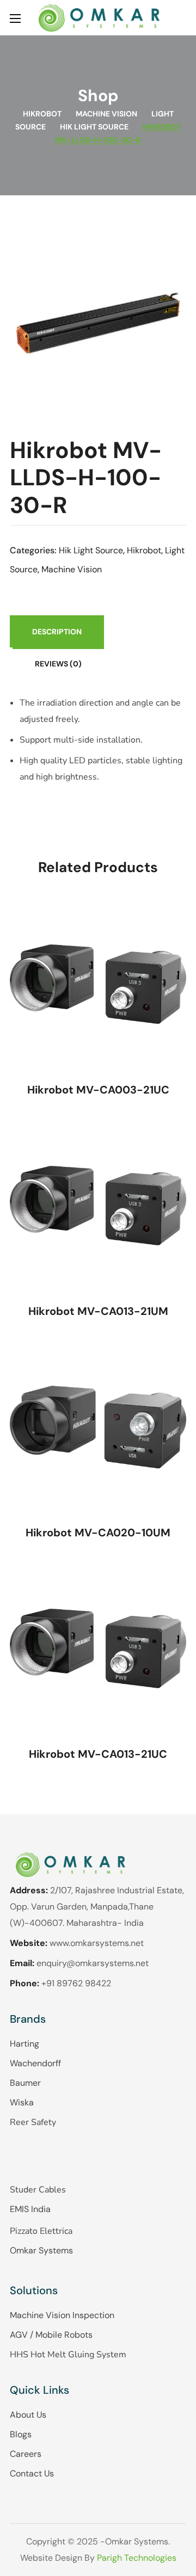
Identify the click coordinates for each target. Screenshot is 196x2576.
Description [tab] (57, 632)
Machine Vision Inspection (62, 2315)
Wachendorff (35, 2063)
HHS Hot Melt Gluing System (68, 2355)
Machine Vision (106, 114)
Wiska (22, 2102)
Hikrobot (42, 114)
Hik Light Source (94, 127)
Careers (26, 2454)
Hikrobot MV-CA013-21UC (98, 1754)
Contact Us (32, 2473)
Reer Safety (33, 2122)
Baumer (25, 2083)
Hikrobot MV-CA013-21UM (98, 1311)
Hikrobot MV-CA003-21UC (98, 1090)
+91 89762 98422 (76, 1983)
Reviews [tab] (58, 664)
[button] (182, 18)
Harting (24, 2044)
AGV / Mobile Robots (51, 2335)
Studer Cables (38, 2190)
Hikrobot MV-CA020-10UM (98, 1533)
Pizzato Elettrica (41, 2231)
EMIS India (30, 2209)
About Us (28, 2415)
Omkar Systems (41, 2250)
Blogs (21, 2434)
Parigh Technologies (137, 2558)
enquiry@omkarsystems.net (93, 1963)
